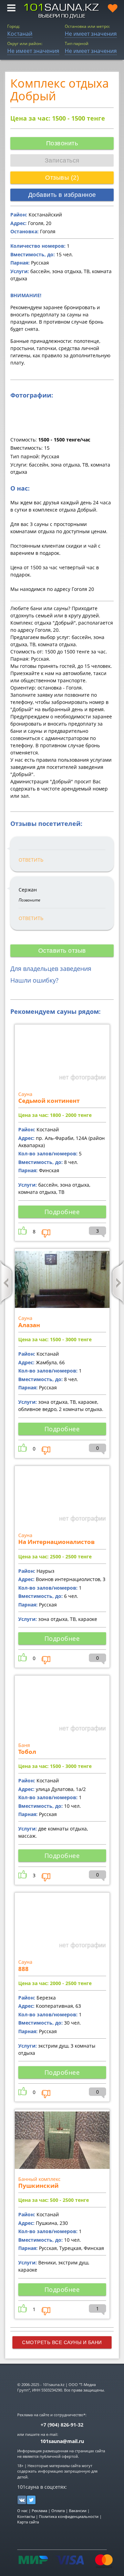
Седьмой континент (49, 1101)
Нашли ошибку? (34, 980)
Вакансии (78, 2511)
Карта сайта (28, 2522)
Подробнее (62, 1212)
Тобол (27, 1752)
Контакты (26, 2516)
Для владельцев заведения (51, 968)
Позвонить (62, 143)
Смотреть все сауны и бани (62, 2342)
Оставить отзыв (62, 951)
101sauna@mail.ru (62, 2441)
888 (23, 1969)
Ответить (31, 860)
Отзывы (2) (62, 178)
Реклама (39, 2511)
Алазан (29, 1325)
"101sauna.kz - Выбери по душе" (62, 11)
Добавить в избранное (62, 195)
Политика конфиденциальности (69, 2516)
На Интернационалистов (56, 1542)
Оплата (58, 2511)
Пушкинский (38, 2186)
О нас (22, 2511)
